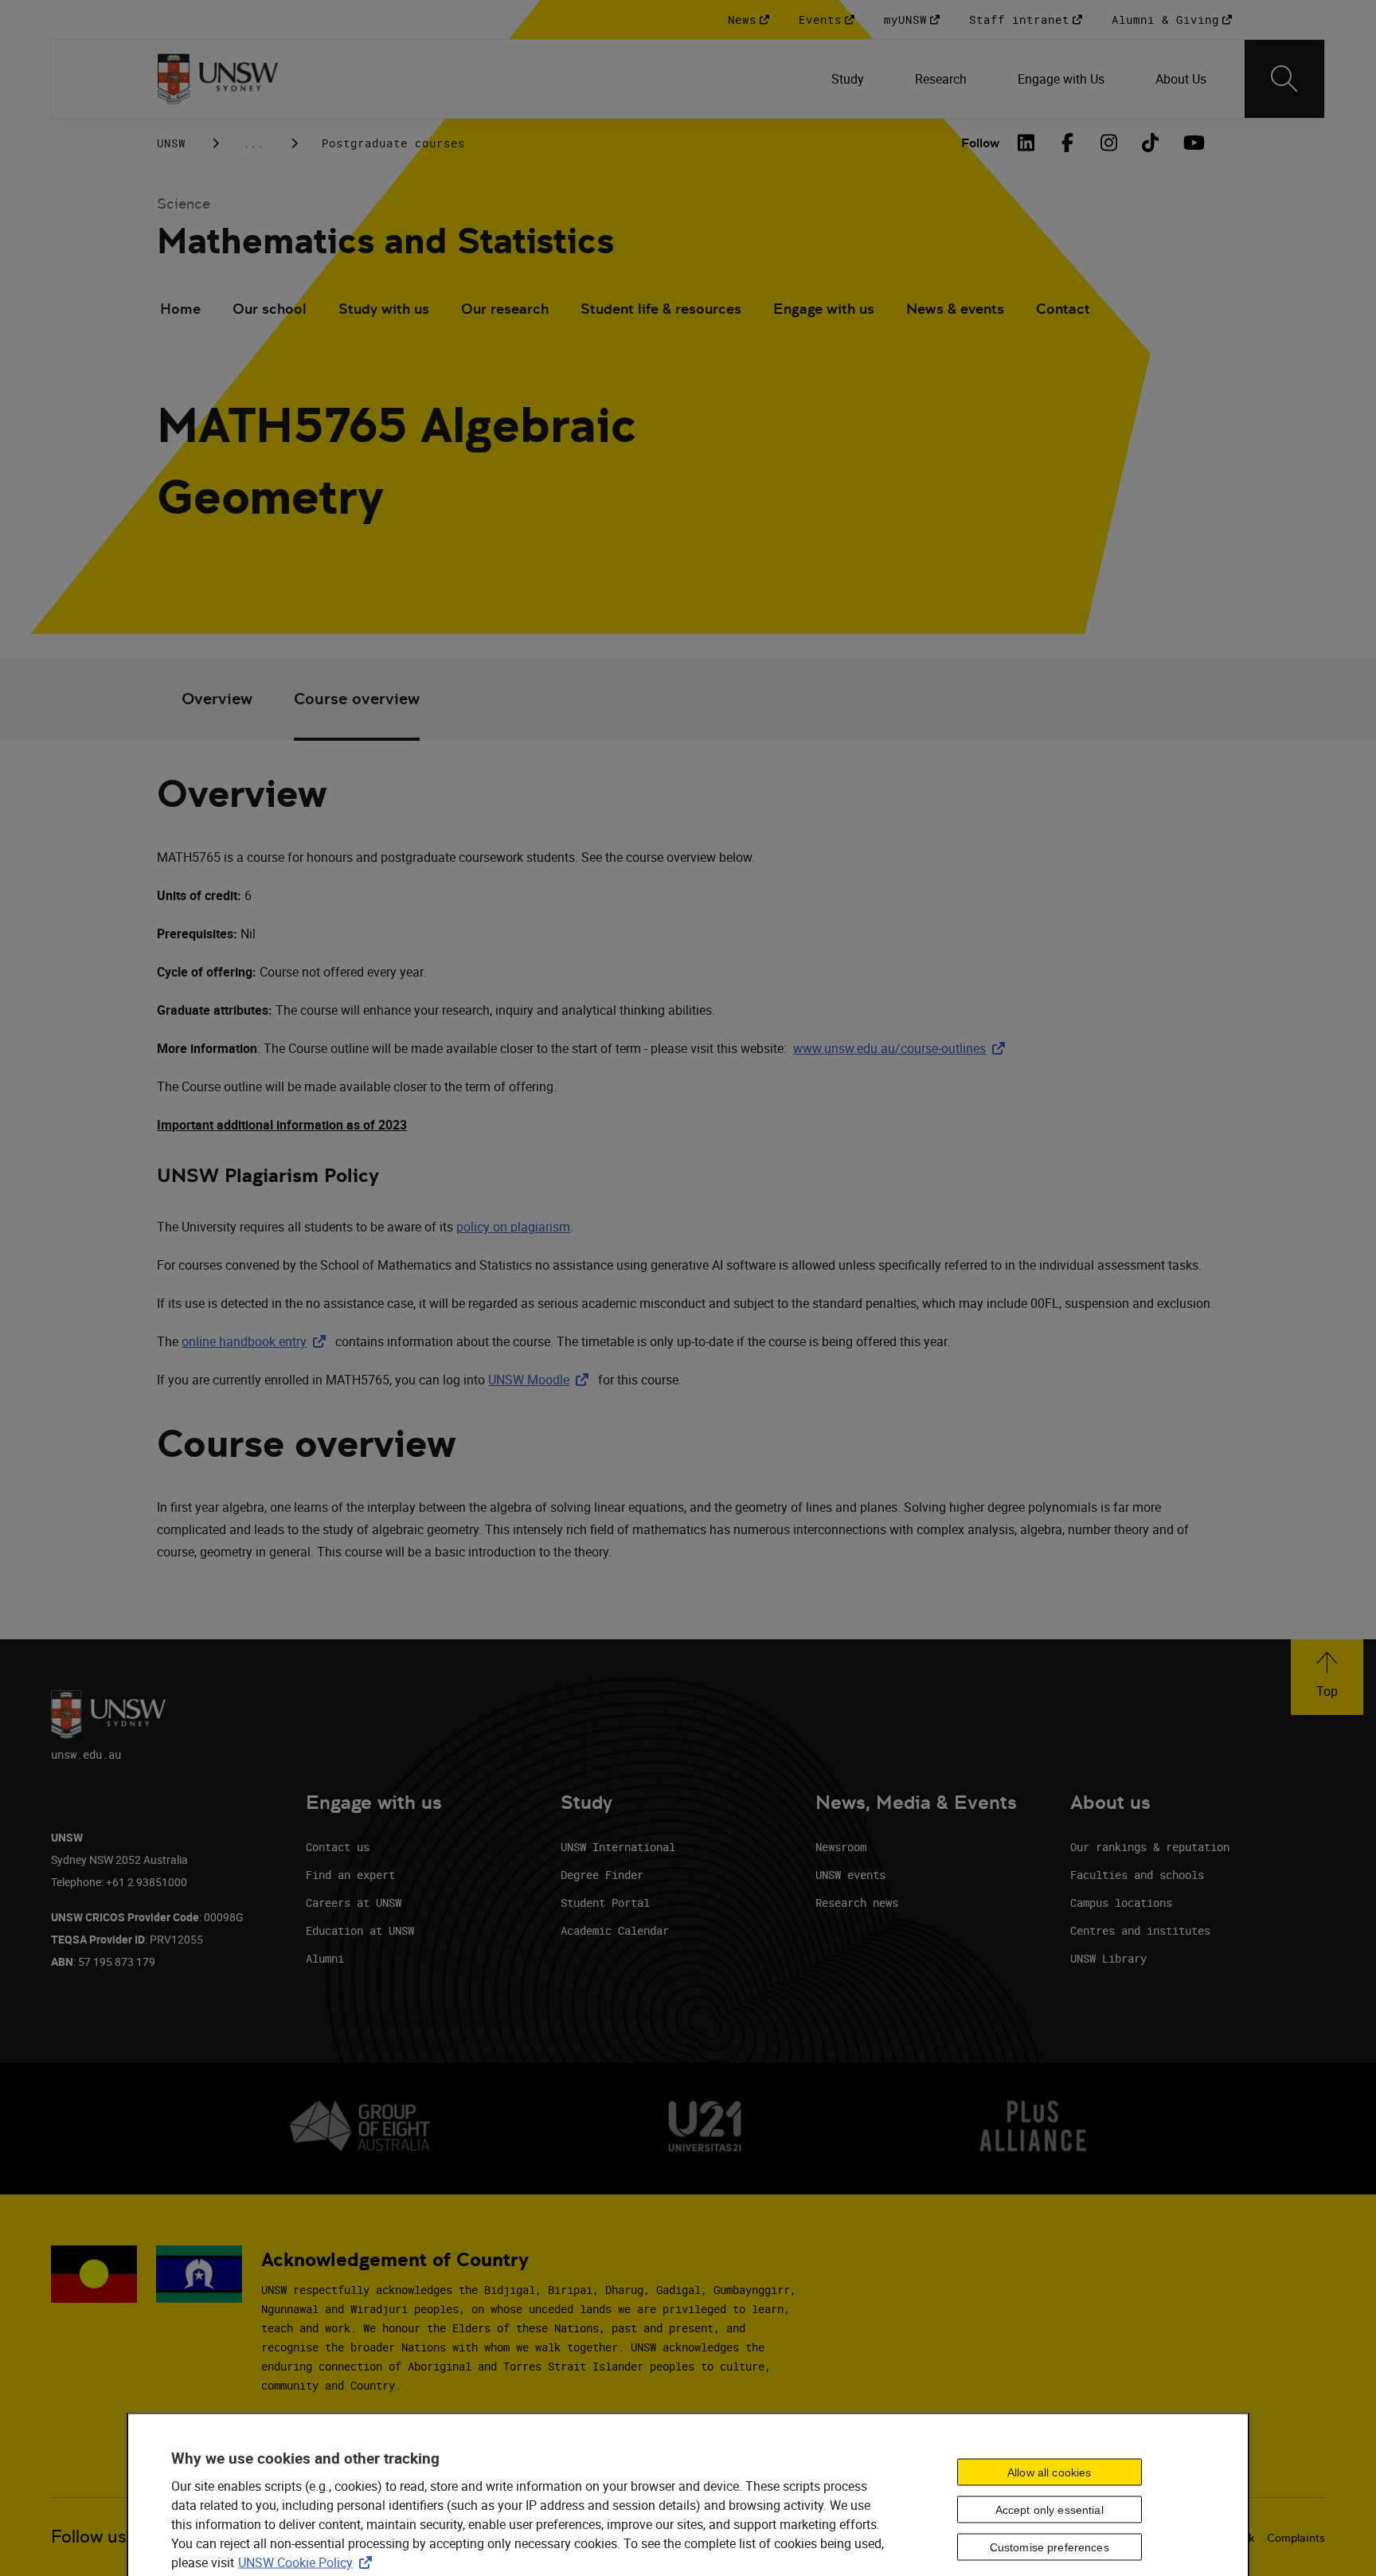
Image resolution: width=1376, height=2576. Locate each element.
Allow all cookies (1049, 2472)
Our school (270, 309)
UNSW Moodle (541, 1380)
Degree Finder (602, 1875)
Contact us (338, 1847)
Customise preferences (1050, 2547)
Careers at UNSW (354, 1903)
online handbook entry (257, 1341)
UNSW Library (1108, 1958)
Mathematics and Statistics (385, 241)
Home (180, 309)
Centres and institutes (1140, 1930)
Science (184, 204)
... (254, 143)
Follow (980, 143)
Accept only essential (1050, 2510)
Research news (857, 1903)
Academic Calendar (615, 1930)
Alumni (325, 1958)
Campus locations (1121, 1903)
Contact (1063, 309)
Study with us (384, 309)
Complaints (1296, 2538)
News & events (955, 309)
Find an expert (350, 1875)
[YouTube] (1192, 143)
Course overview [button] (357, 699)
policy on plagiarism (513, 1227)
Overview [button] (217, 699)
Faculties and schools (1137, 1875)
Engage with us (824, 309)
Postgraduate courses (393, 143)
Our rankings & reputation (1150, 1847)
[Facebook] (1068, 143)
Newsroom (841, 1847)
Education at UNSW (360, 1930)
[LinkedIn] (1026, 143)
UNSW (171, 143)
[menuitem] (848, 79)
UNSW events (850, 1875)
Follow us (89, 2537)
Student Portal (605, 1903)
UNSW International (618, 1847)
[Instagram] (1109, 143)
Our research (505, 309)
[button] (1327, 1677)
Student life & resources (661, 309)
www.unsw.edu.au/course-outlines (902, 1048)
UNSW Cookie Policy (308, 2562)
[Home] (218, 79)
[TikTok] (1151, 143)
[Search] (1284, 79)
